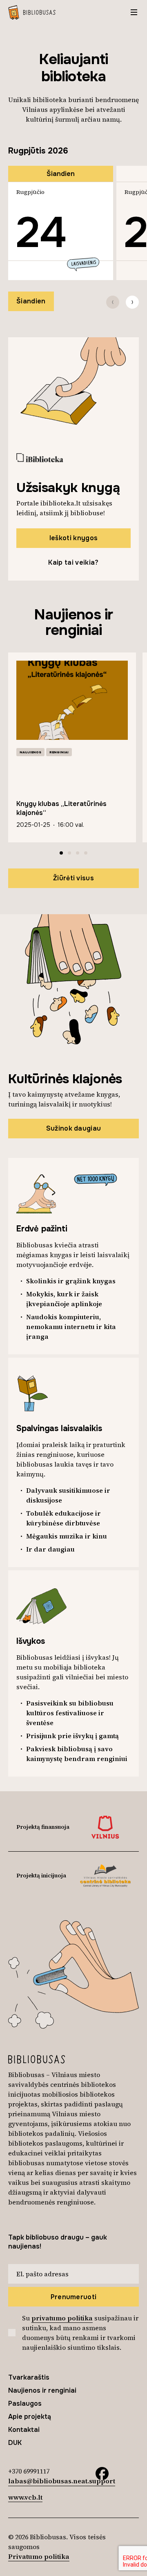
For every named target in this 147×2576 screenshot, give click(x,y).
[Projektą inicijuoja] (105, 1876)
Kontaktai (24, 2430)
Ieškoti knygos (73, 538)
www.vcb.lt (25, 2497)
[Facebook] (102, 2473)
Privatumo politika (39, 2556)
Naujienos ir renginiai (42, 2390)
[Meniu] (134, 12)
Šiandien (31, 301)
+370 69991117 (29, 2471)
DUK (15, 2443)
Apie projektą (30, 2417)
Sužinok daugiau (74, 1128)
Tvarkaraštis (29, 2377)
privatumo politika (62, 2318)
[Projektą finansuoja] (105, 1827)
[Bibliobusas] (32, 12)
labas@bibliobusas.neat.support (62, 2481)
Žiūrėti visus (73, 878)
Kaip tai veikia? (73, 562)
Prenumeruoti (74, 2297)
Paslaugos (25, 2403)
